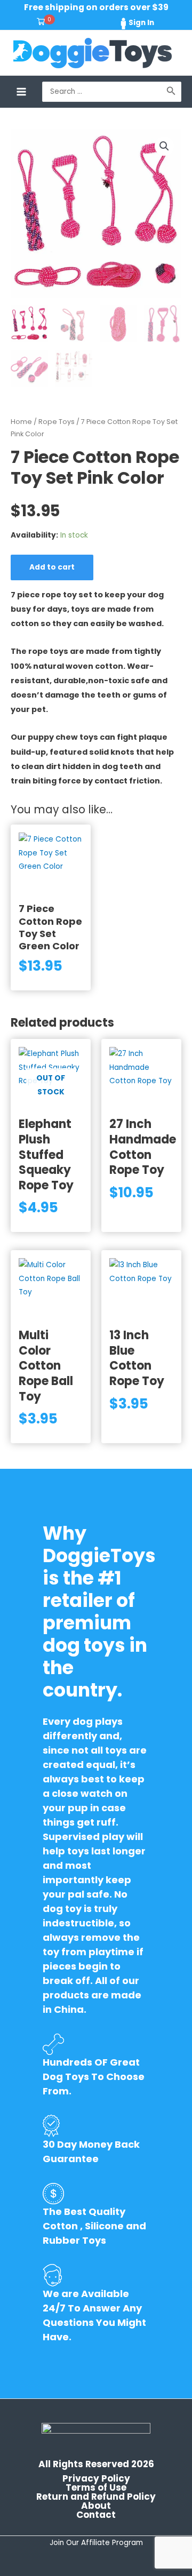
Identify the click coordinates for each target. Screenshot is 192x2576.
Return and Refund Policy (96, 2497)
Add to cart (52, 567)
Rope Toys (57, 422)
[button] (164, 146)
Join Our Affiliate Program (96, 2543)
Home (21, 422)
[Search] (171, 92)
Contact (96, 2515)
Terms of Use (96, 2488)
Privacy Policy (96, 2479)
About (96, 2506)
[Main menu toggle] (21, 91)
